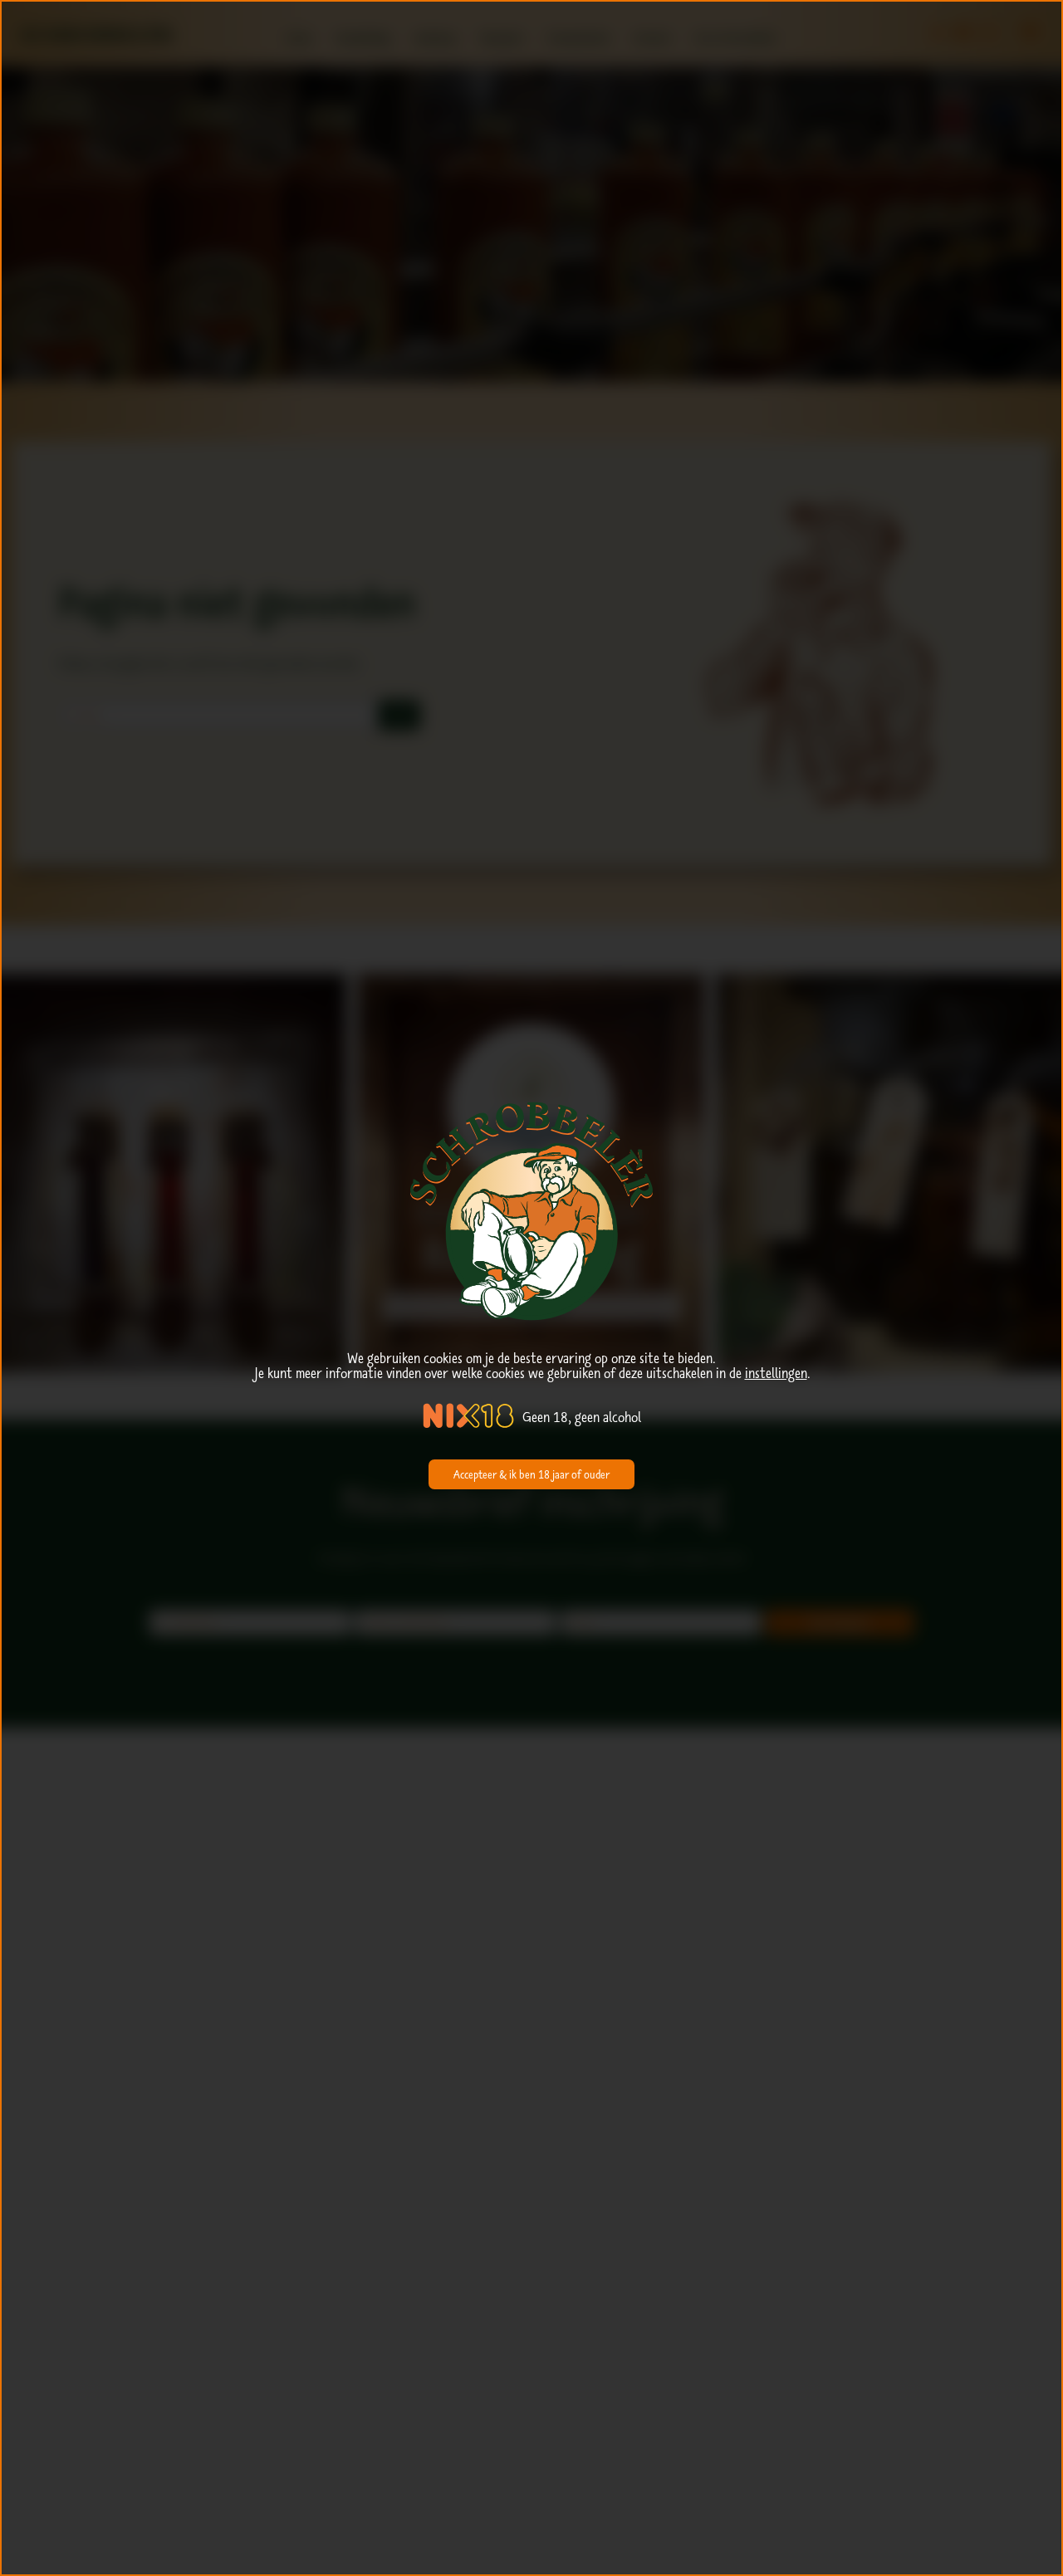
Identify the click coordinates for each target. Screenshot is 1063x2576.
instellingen (776, 1373)
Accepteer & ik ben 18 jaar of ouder (531, 1474)
